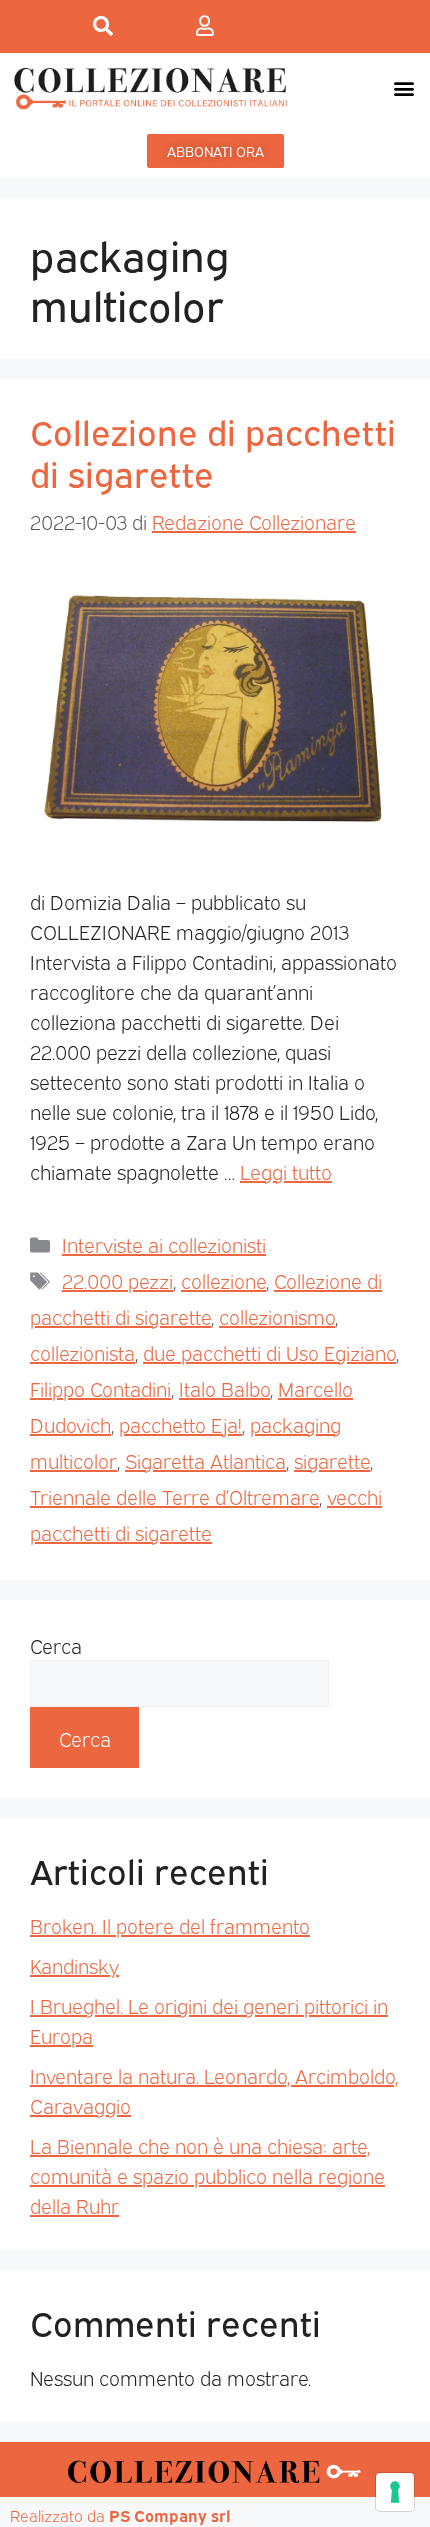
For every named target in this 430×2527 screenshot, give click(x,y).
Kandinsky (74, 1965)
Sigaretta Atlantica (205, 1460)
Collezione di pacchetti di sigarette (213, 451)
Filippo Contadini (100, 1388)
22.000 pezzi (117, 1280)
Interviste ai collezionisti (164, 1244)
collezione (223, 1280)
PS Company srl (170, 2515)
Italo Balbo (224, 1388)
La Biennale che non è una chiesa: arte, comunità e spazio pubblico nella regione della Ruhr (207, 2175)
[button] (403, 87)
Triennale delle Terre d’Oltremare (174, 1496)
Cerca (56, 1645)
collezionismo (277, 1316)
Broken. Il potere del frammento (170, 1925)
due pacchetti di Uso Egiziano (269, 1352)
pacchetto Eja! (180, 1424)
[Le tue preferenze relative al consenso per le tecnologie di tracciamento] (395, 2492)
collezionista (82, 1352)
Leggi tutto (286, 1171)
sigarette (332, 1460)
